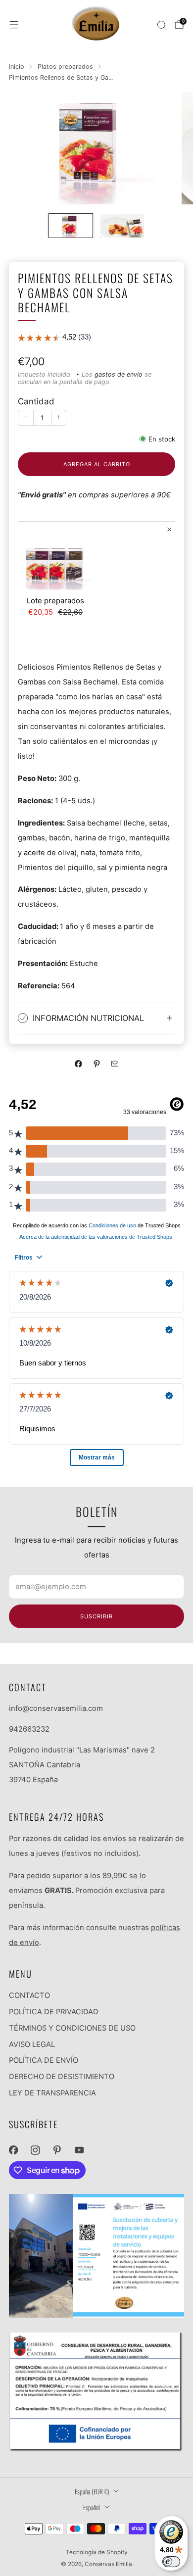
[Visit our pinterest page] (57, 2150)
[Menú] (14, 25)
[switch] (171, 2562)
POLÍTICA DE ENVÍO (44, 2060)
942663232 (29, 1729)
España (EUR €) (92, 2491)
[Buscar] (161, 25)
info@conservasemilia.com (56, 1708)
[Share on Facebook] (78, 1064)
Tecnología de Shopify (97, 2552)
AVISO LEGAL (32, 2044)
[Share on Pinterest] (96, 1064)
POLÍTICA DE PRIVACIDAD (54, 2012)
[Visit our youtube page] (79, 2150)
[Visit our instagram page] (35, 2150)
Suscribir (96, 1616)
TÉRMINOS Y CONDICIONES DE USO (72, 2028)
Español (92, 2507)
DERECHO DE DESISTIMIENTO (62, 2077)
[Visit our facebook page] (13, 2150)
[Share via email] (115, 1064)
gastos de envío (119, 374)
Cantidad (36, 401)
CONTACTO (29, 1995)
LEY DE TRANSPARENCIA (52, 2093)
